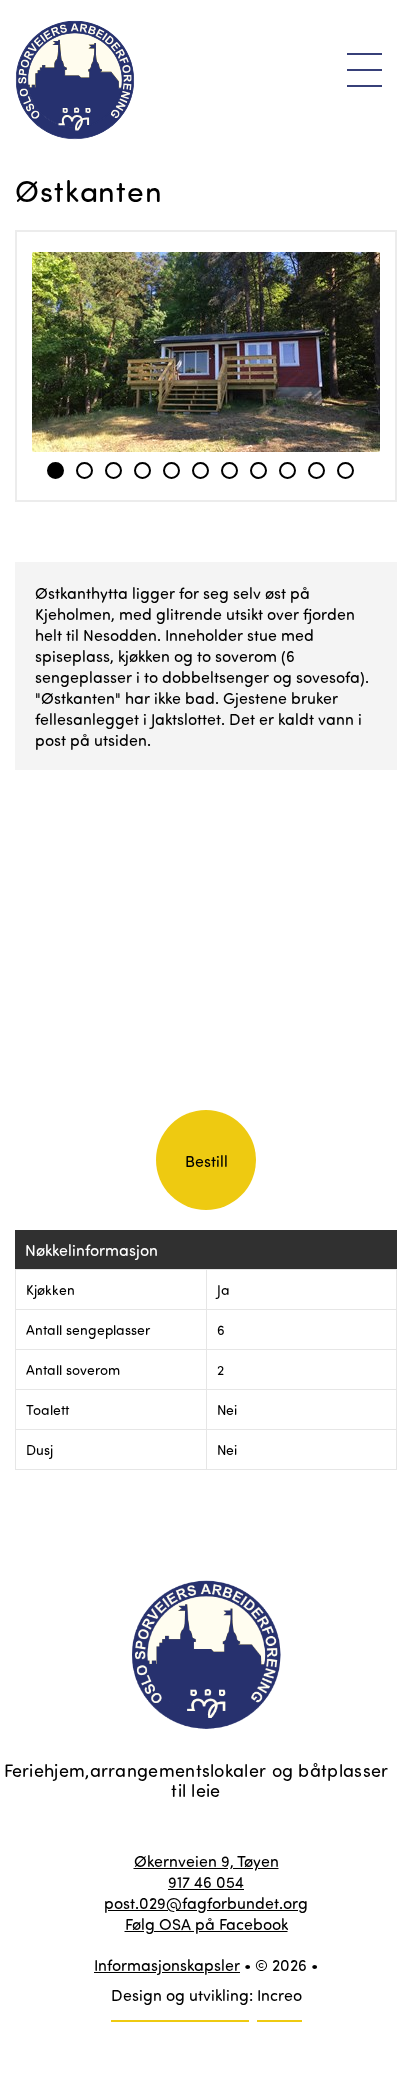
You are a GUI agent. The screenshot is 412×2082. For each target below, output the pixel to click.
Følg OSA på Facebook (206, 1923)
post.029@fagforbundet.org (206, 1902)
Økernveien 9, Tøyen (206, 1860)
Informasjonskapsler (167, 1964)
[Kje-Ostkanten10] (206, 352)
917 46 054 (206, 1881)
